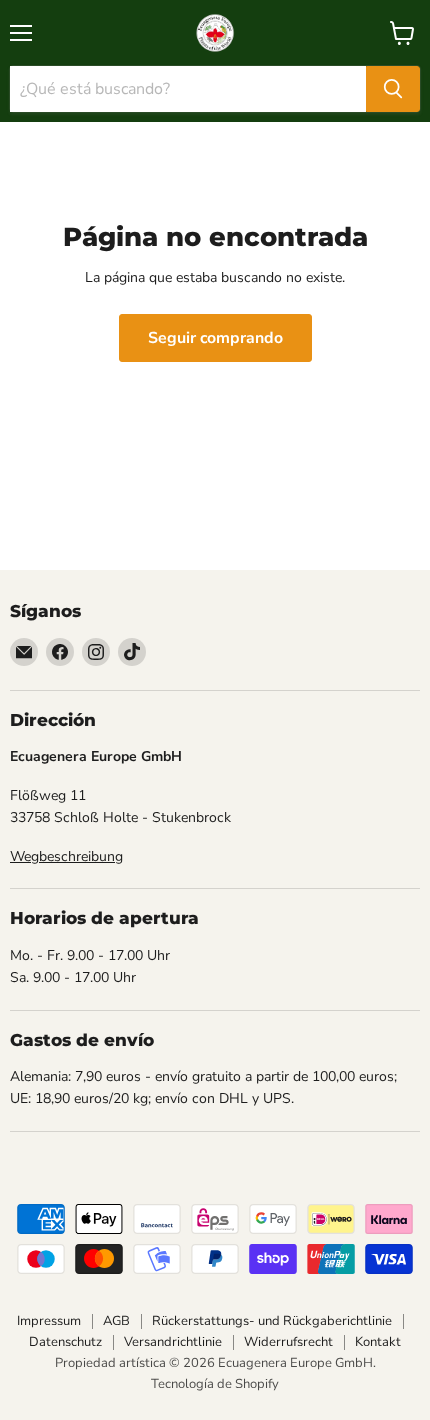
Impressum (49, 1321)
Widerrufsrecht (288, 1342)
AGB (116, 1321)
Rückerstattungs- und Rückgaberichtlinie (272, 1321)
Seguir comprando (215, 338)
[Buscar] (393, 89)
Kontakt (378, 1342)
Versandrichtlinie (173, 1342)
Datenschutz (65, 1342)
